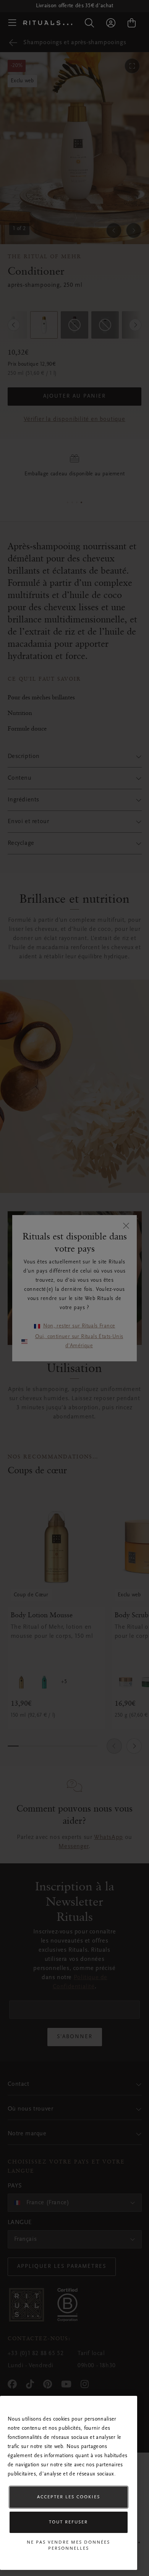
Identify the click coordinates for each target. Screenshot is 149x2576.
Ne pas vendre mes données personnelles (68, 2546)
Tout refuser (68, 2522)
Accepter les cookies (69, 2497)
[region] (69, 2483)
